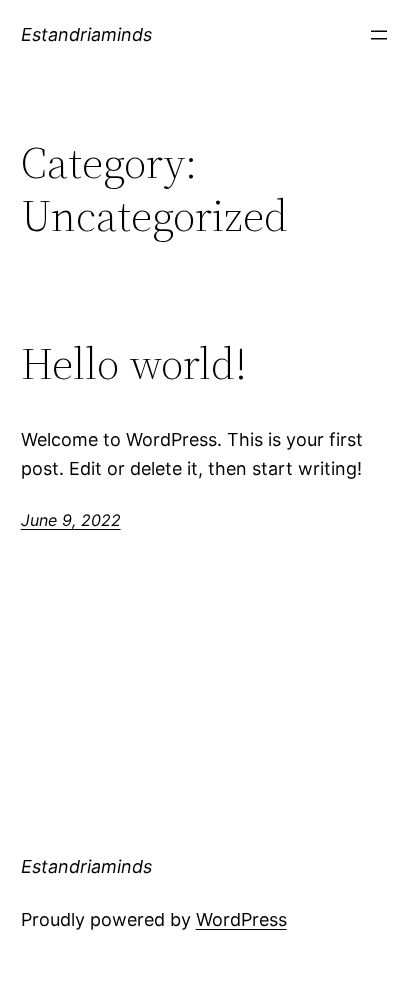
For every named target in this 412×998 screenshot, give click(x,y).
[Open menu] (379, 35)
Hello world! (134, 364)
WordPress (241, 919)
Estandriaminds (86, 34)
